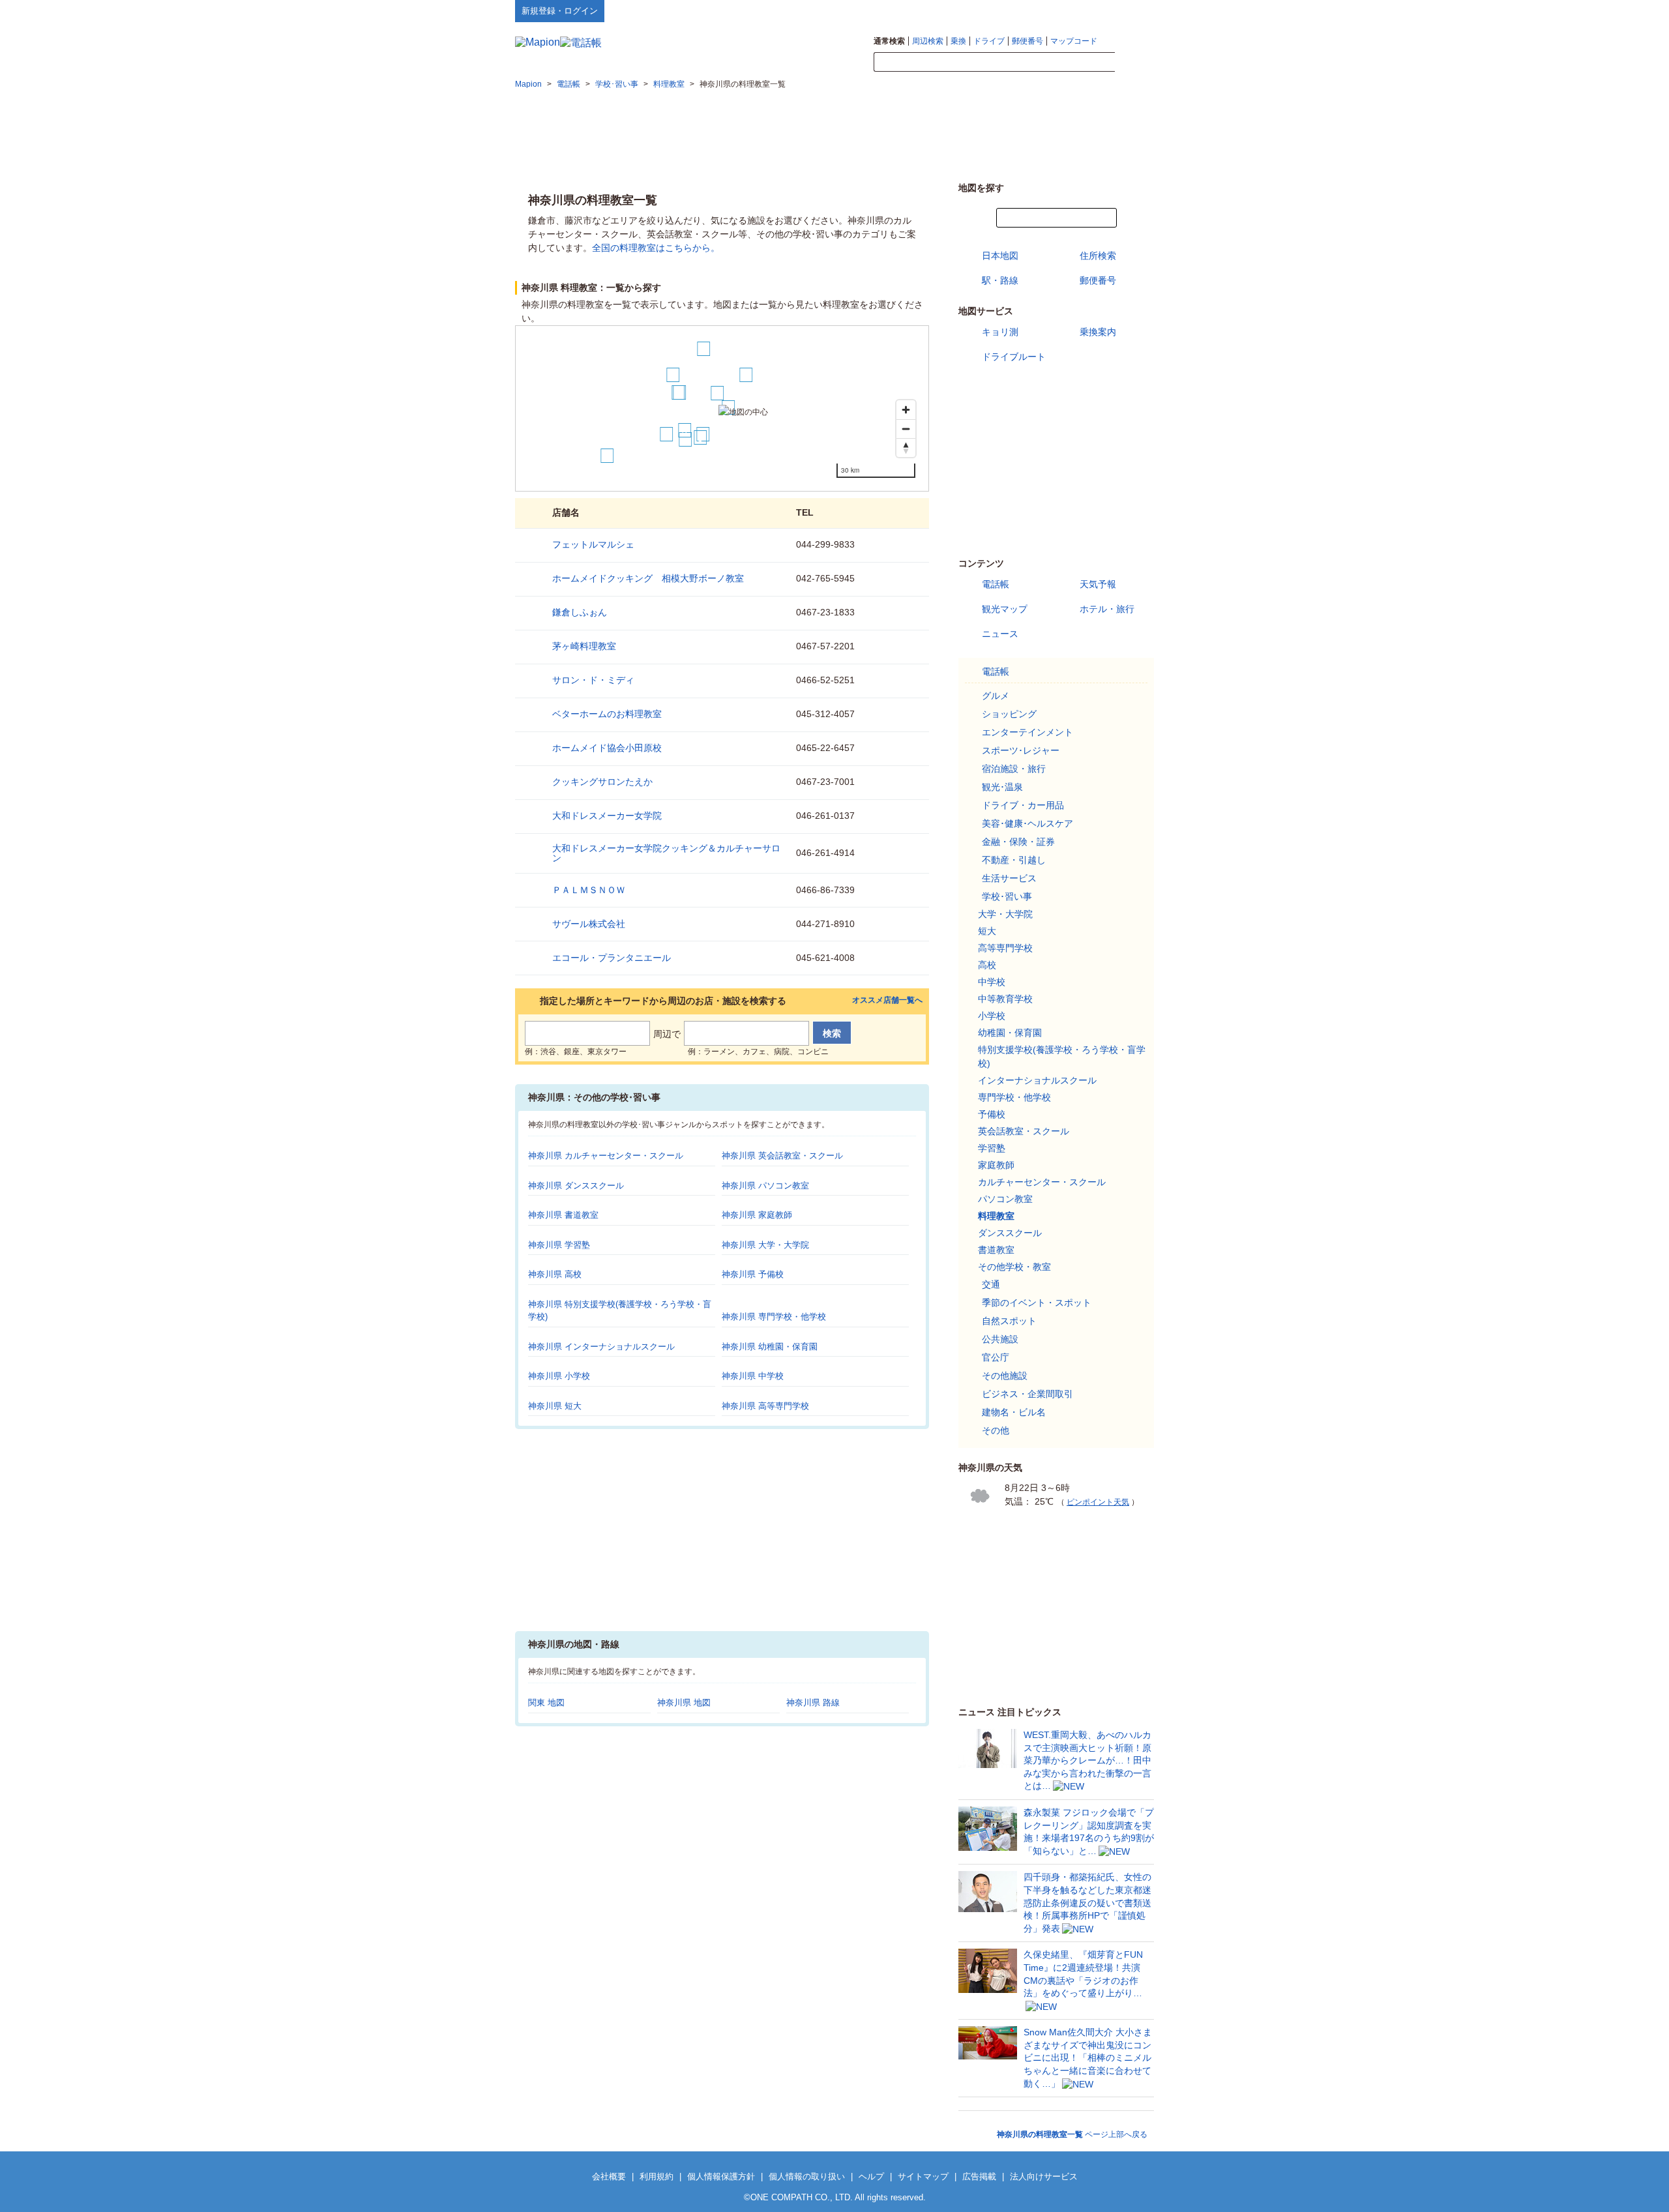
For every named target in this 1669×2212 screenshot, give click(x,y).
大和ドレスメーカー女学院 (607, 816)
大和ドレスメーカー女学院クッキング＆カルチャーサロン (666, 853)
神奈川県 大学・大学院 (765, 1245)
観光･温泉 (1002, 787)
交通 (991, 1284)
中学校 (992, 982)
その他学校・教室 (1014, 1267)
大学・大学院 (1005, 914)
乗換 (958, 41)
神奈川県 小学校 (559, 1376)
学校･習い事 (1007, 896)
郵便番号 (1027, 41)
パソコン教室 (1005, 1199)
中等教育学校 (1005, 999)
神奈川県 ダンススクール (576, 1186)
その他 (996, 1430)
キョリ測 (1000, 332)
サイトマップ (1132, 10)
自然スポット (1009, 1321)
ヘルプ (1092, 10)
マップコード (1074, 41)
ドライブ (989, 41)
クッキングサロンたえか (602, 782)
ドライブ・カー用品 (1023, 805)
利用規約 (657, 2176)
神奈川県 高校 (555, 1274)
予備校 (992, 1114)
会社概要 (609, 2176)
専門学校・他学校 (1014, 1097)
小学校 (992, 1016)
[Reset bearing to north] (906, 448)
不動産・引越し (1014, 860)
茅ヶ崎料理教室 (584, 646)
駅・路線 (1000, 280)
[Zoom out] (906, 429)
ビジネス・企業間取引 (1027, 1394)
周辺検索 (928, 41)
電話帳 (996, 584)
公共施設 (1000, 1339)
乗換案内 (1098, 332)
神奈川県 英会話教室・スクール (782, 1156)
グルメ (996, 696)
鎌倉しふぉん (580, 612)
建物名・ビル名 (1014, 1412)
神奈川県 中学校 (753, 1376)
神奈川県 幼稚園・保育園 (770, 1347)
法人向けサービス (1044, 2176)
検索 (1134, 63)
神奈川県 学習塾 (559, 1245)
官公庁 (996, 1357)
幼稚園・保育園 (1010, 1033)
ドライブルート (1014, 357)
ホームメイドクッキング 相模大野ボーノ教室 (648, 578)
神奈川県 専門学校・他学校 (774, 1317)
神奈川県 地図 (684, 1703)
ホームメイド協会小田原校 (607, 748)
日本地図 (1000, 256)
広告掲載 (979, 2176)
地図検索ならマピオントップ (1026, 10)
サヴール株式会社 (589, 924)
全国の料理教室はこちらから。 (656, 248)
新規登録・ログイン (560, 11)
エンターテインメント (1027, 732)
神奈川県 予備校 (753, 1274)
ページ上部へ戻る (1072, 2134)
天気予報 (1098, 584)
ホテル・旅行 (1107, 609)
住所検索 (1098, 256)
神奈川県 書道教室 (563, 1215)
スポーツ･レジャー (1021, 750)
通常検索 (889, 41)
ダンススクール (1010, 1233)
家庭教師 (996, 1165)
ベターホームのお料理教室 (607, 714)
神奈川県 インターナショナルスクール (601, 1347)
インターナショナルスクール (1037, 1080)
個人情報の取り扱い (807, 2176)
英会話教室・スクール (1024, 1131)
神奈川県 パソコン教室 (765, 1186)
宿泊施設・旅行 (1014, 769)
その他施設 (1005, 1376)
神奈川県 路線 (813, 1703)
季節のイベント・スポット (1037, 1303)
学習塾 (992, 1148)
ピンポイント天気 (1098, 1502)
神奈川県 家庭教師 (757, 1215)
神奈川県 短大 (555, 1406)
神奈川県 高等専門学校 (765, 1406)
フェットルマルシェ (593, 544)
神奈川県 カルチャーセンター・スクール (606, 1156)
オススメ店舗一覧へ (887, 1000)
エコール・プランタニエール (612, 958)
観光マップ (1005, 609)
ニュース (1000, 634)
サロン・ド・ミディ (593, 680)
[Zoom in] (906, 410)
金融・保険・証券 (1018, 842)
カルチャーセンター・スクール (1042, 1182)
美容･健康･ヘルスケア (1027, 823)
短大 (987, 931)
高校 (987, 965)
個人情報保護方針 (721, 2176)
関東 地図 (546, 1703)
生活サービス (1009, 878)
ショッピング (1009, 714)
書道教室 (996, 1250)
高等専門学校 (1005, 948)
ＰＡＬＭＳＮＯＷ (589, 890)
